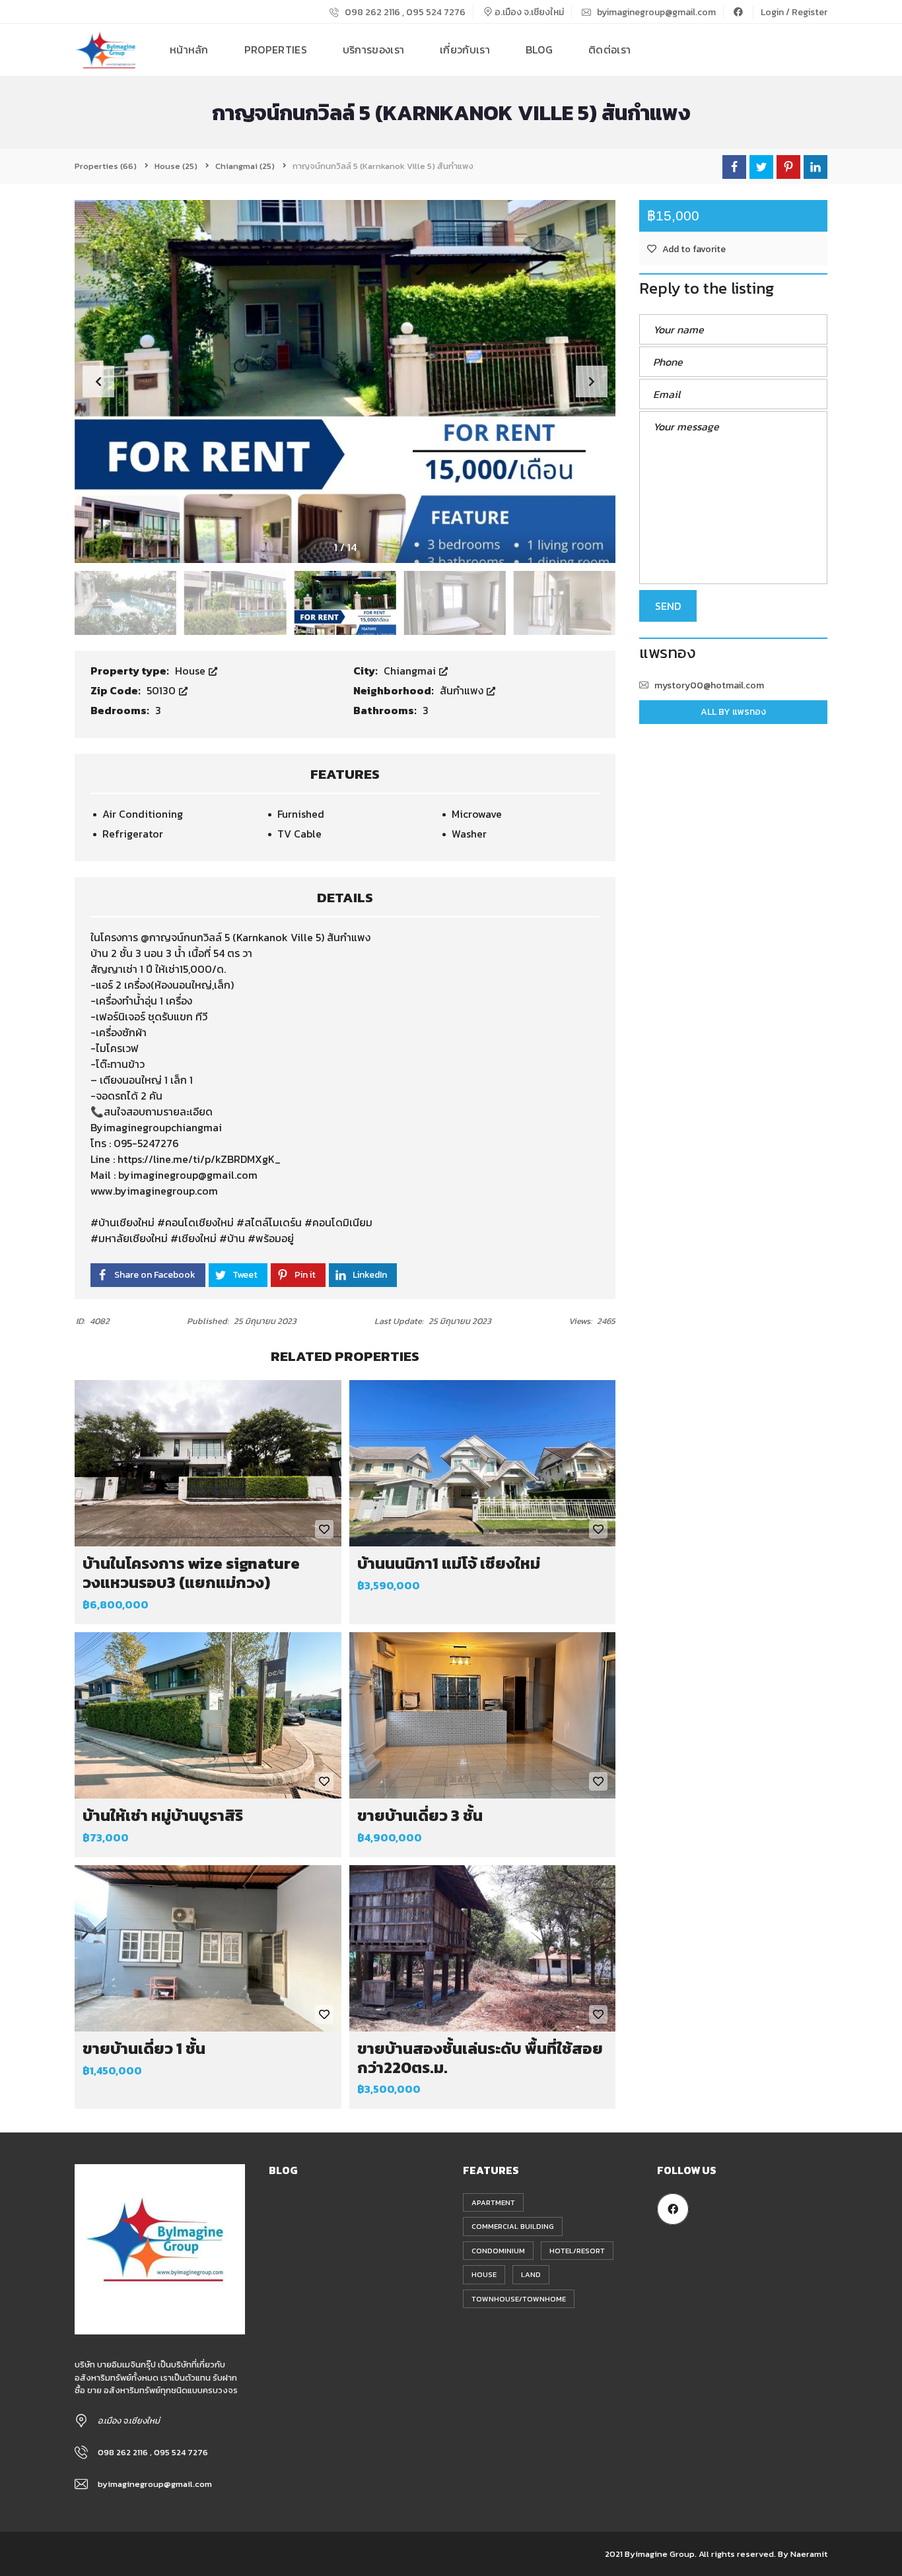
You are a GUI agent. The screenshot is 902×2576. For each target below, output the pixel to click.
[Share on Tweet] (761, 167)
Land (531, 2274)
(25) (176, 166)
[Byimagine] (106, 50)
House (191, 671)
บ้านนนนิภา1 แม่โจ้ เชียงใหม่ (449, 1563)
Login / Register (794, 12)
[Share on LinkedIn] (815, 167)
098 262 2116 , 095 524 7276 (404, 12)
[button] (592, 381)
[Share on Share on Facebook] (734, 167)
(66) (106, 166)
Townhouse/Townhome (519, 2299)
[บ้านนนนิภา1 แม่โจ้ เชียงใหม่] (483, 1463)
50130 (162, 690)
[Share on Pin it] (788, 167)
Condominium (498, 2251)
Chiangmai (411, 671)
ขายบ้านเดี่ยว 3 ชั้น (420, 1815)
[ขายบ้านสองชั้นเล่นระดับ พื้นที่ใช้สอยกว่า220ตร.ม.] (483, 1948)
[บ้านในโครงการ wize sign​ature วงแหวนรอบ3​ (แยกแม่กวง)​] (208, 1463)
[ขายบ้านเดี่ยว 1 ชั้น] (208, 1948)
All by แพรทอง (733, 712)
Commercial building (513, 2226)
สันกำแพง (463, 690)
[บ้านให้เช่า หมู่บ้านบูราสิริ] (208, 1715)
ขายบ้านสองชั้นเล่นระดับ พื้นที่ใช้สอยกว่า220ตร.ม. (480, 2058)
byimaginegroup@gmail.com (655, 12)
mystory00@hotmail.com (709, 685)
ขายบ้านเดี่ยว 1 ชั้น (144, 2048)
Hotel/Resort (577, 2251)
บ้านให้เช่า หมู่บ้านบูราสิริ (163, 1815)
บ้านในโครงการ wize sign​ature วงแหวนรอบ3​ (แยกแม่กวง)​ (191, 1573)
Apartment (493, 2202)
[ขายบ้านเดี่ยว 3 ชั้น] (483, 1715)
